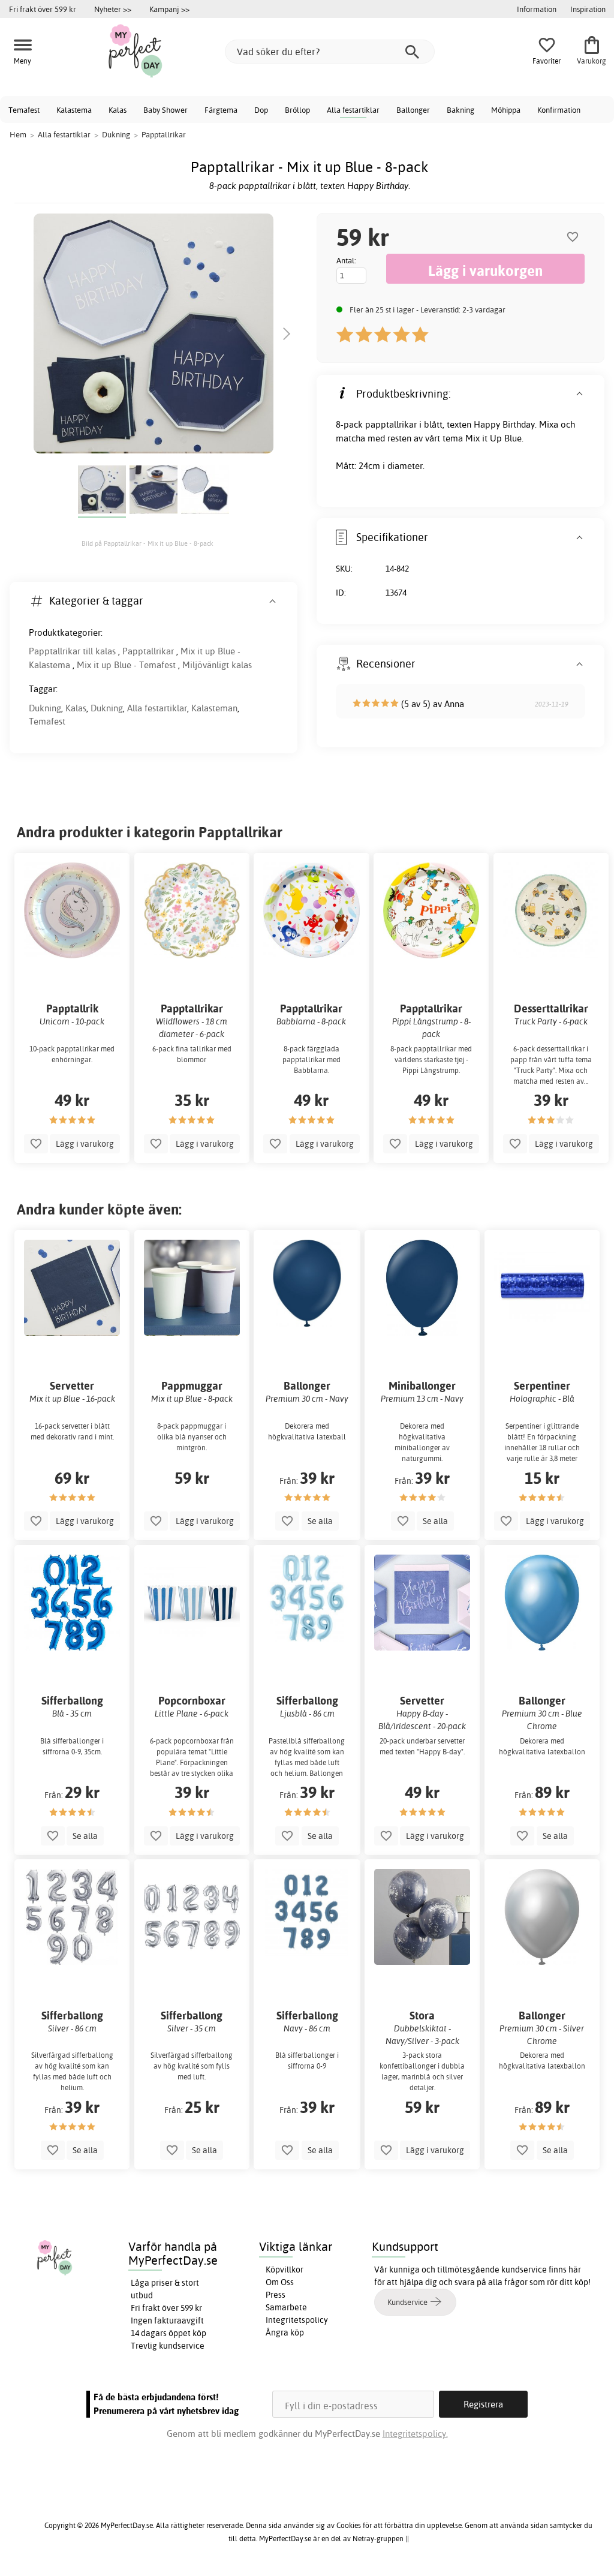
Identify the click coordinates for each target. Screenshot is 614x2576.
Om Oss (280, 2282)
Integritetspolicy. (415, 2434)
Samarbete (286, 2307)
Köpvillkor (285, 2270)
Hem (18, 134)
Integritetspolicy (297, 2320)
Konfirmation (559, 110)
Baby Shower (165, 110)
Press (276, 2295)
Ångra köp (285, 2332)
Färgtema (221, 110)
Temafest (24, 110)
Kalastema (74, 110)
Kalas (118, 110)
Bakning (460, 110)
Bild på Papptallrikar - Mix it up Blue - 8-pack (148, 543)
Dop (261, 110)
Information (537, 9)
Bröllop (297, 110)
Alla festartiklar (353, 110)
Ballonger (413, 110)
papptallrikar (391, 424)
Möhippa (506, 110)
